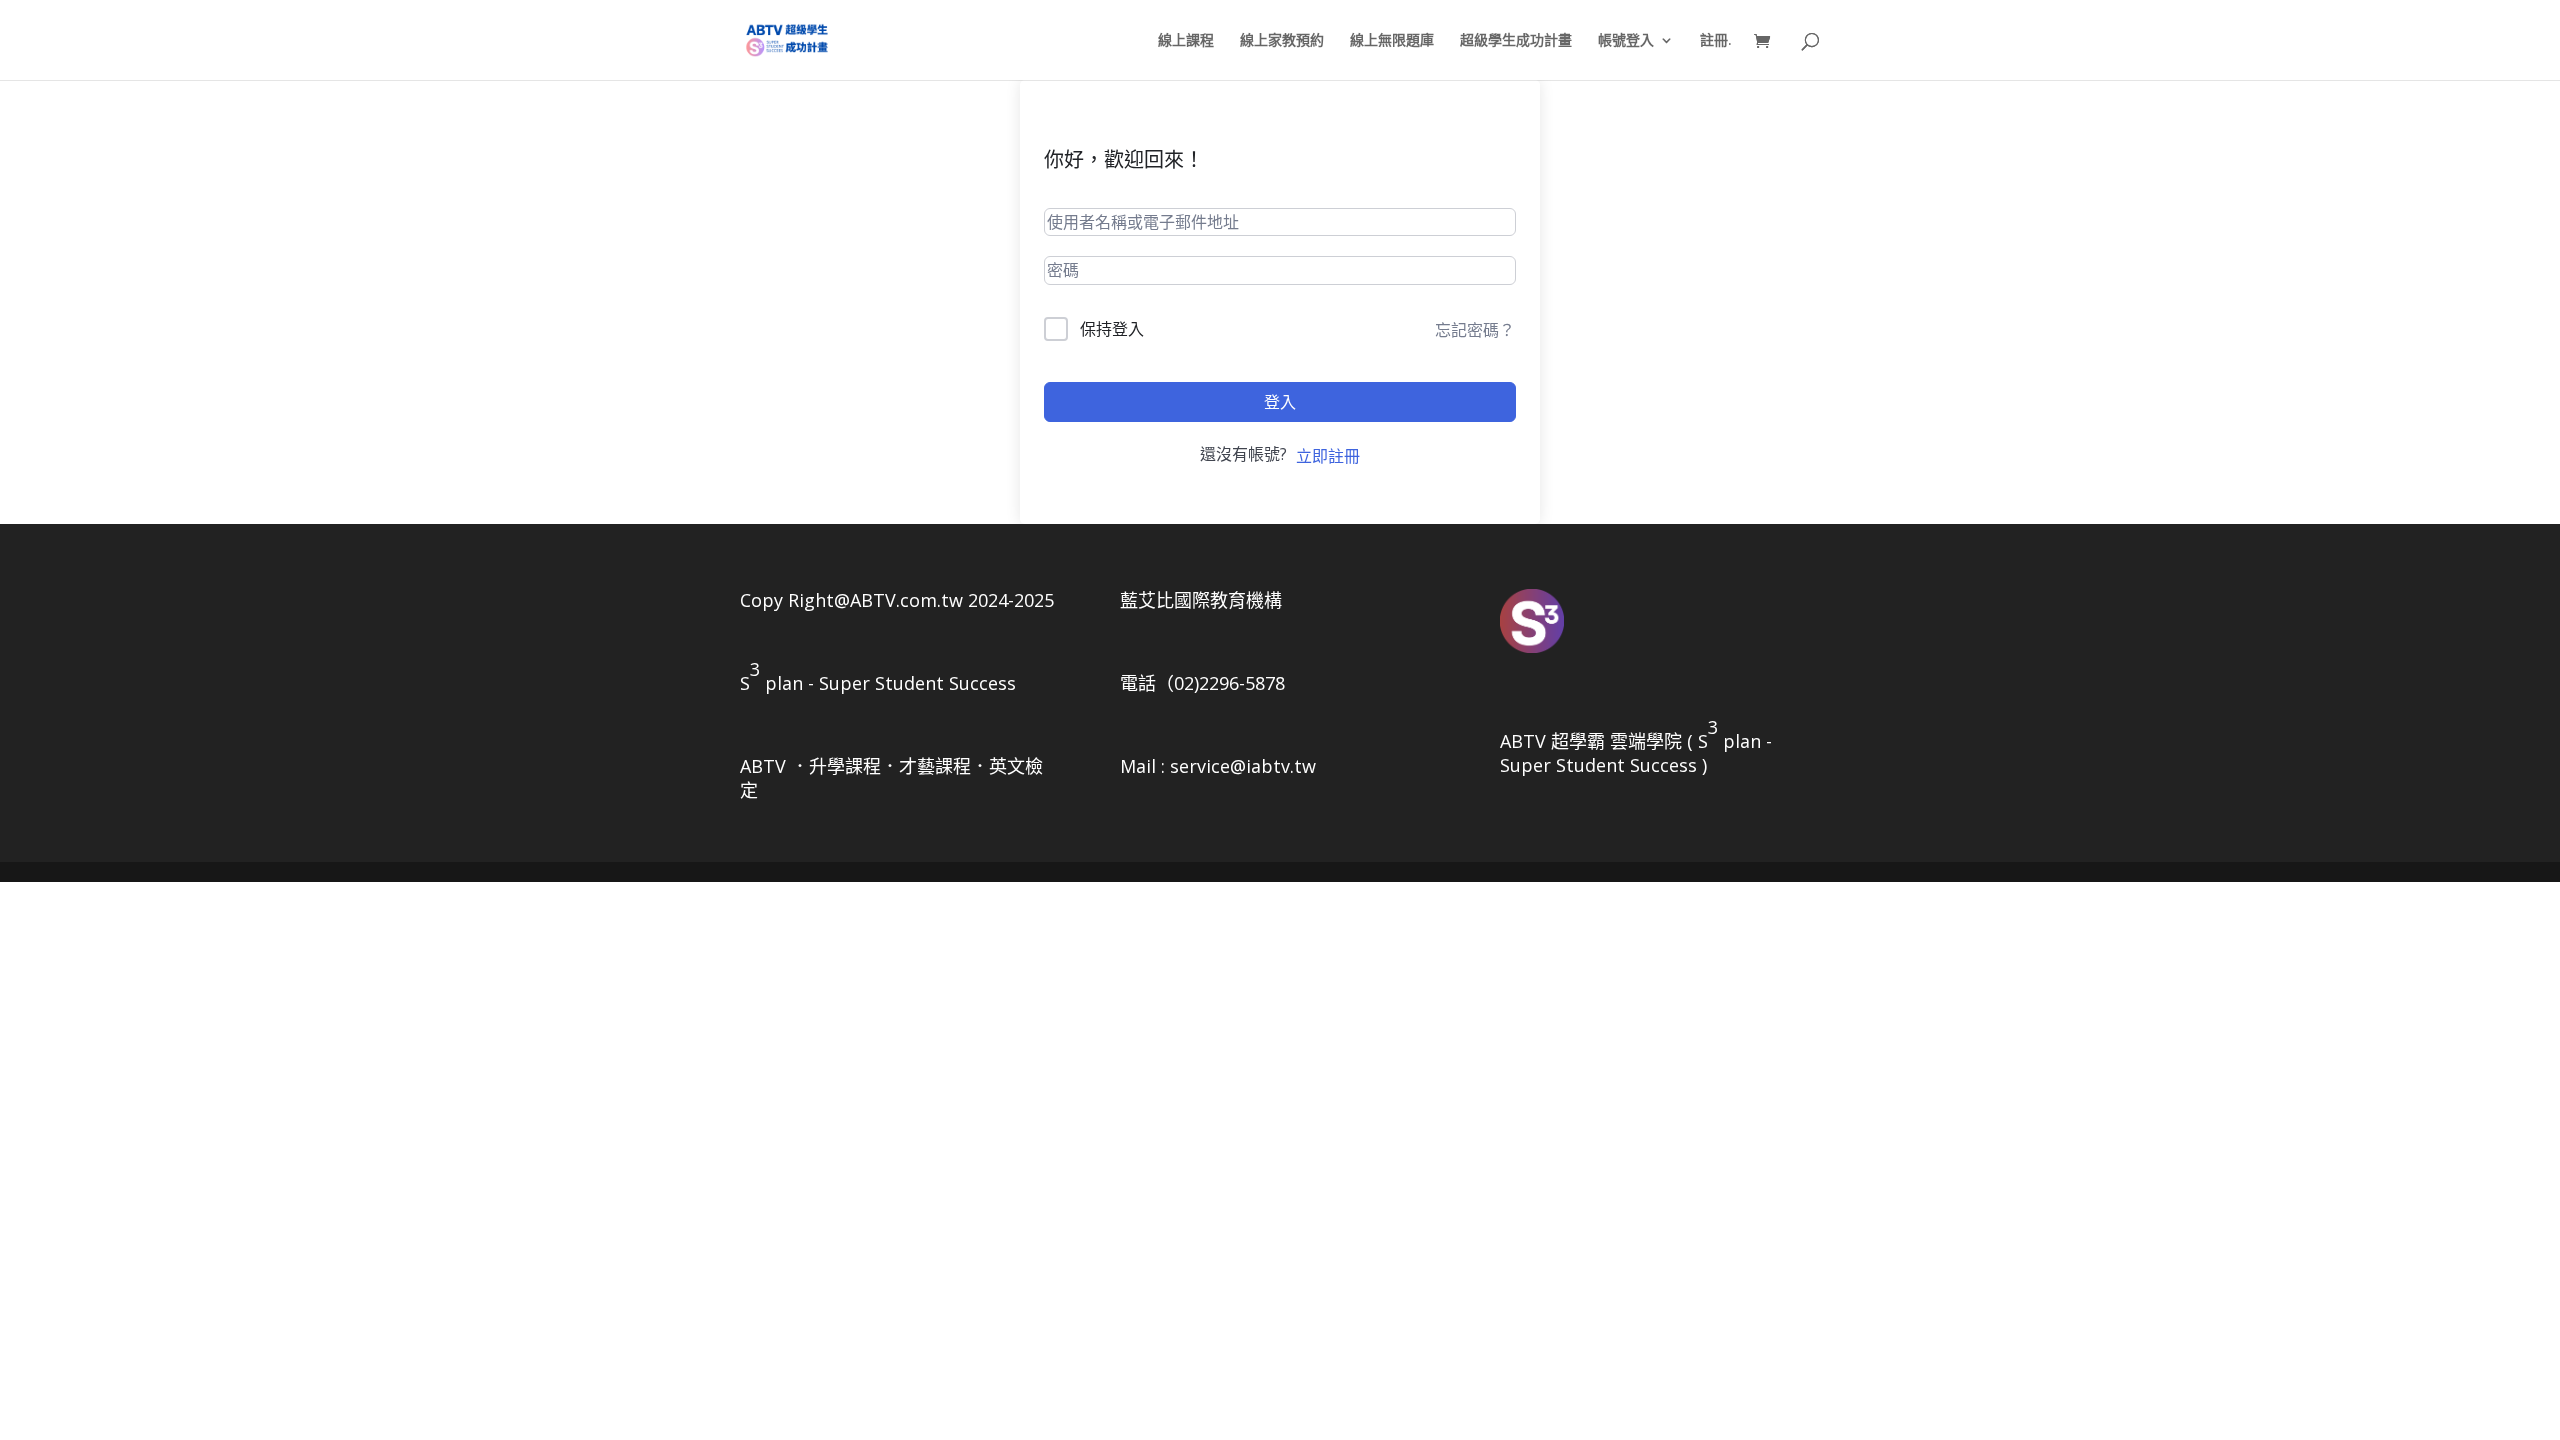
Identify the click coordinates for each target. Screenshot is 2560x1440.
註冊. (1716, 41)
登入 (1280, 402)
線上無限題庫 (1392, 41)
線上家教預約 (1282, 41)
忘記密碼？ (1475, 330)
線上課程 (1186, 41)
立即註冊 (1328, 456)
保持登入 (1112, 329)
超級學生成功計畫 (1516, 41)
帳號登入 (1626, 41)
